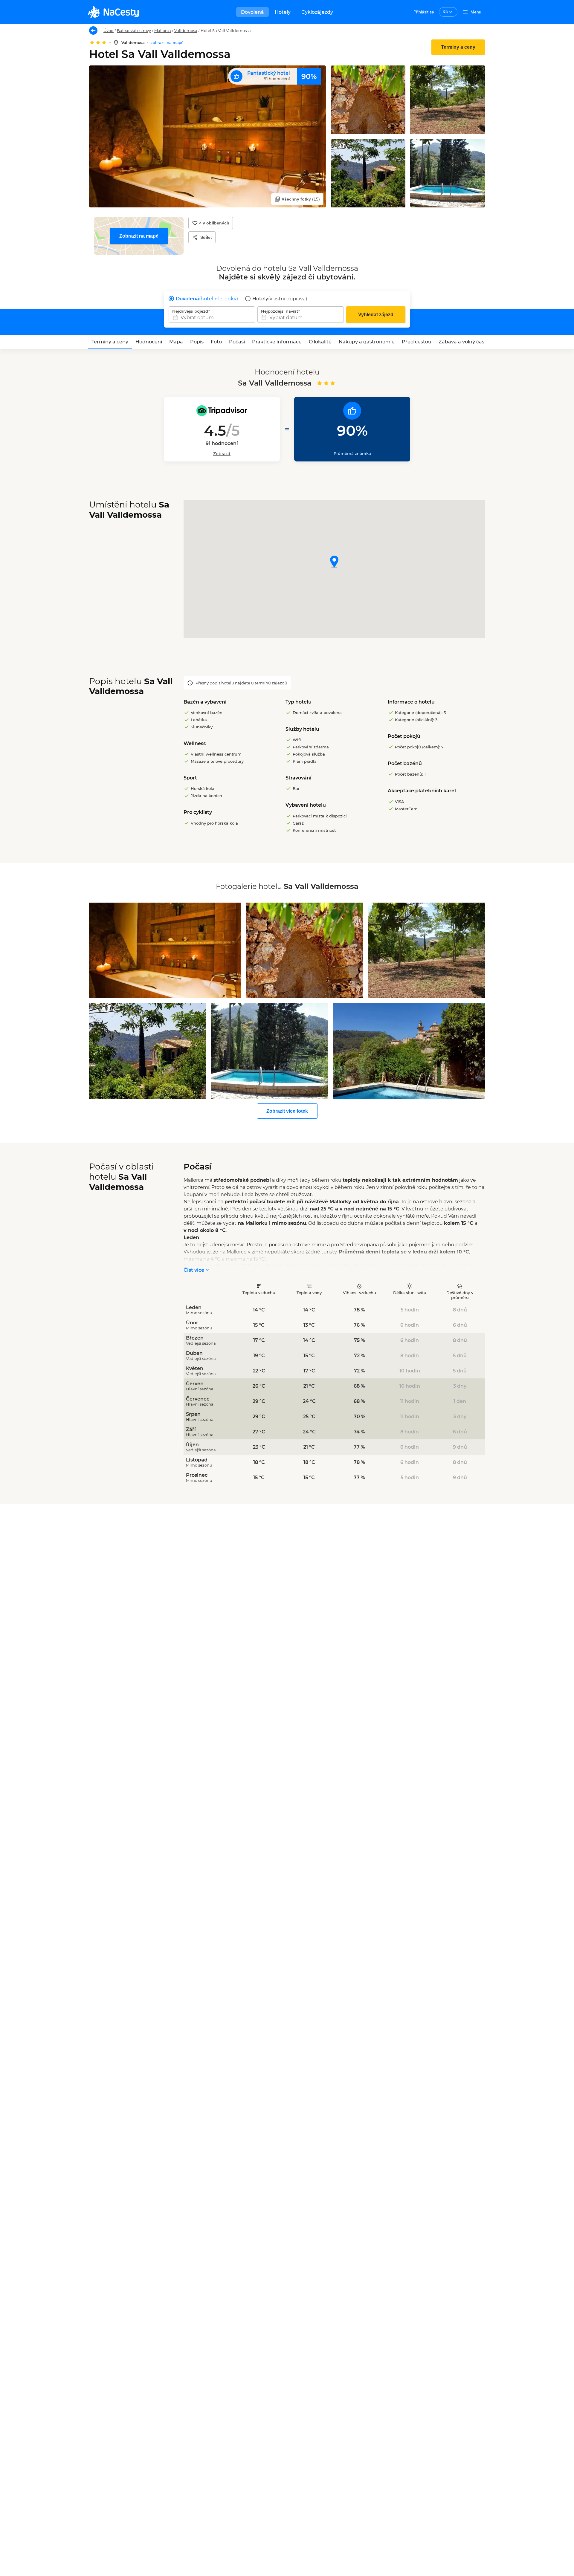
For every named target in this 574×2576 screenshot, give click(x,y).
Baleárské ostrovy (134, 30)
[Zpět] (93, 30)
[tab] (110, 342)
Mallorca (163, 30)
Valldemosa (186, 30)
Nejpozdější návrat (280, 311)
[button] (334, 562)
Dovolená (252, 12)
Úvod (109, 30)
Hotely (283, 12)
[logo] (113, 12)
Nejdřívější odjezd (190, 311)
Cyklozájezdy (317, 12)
